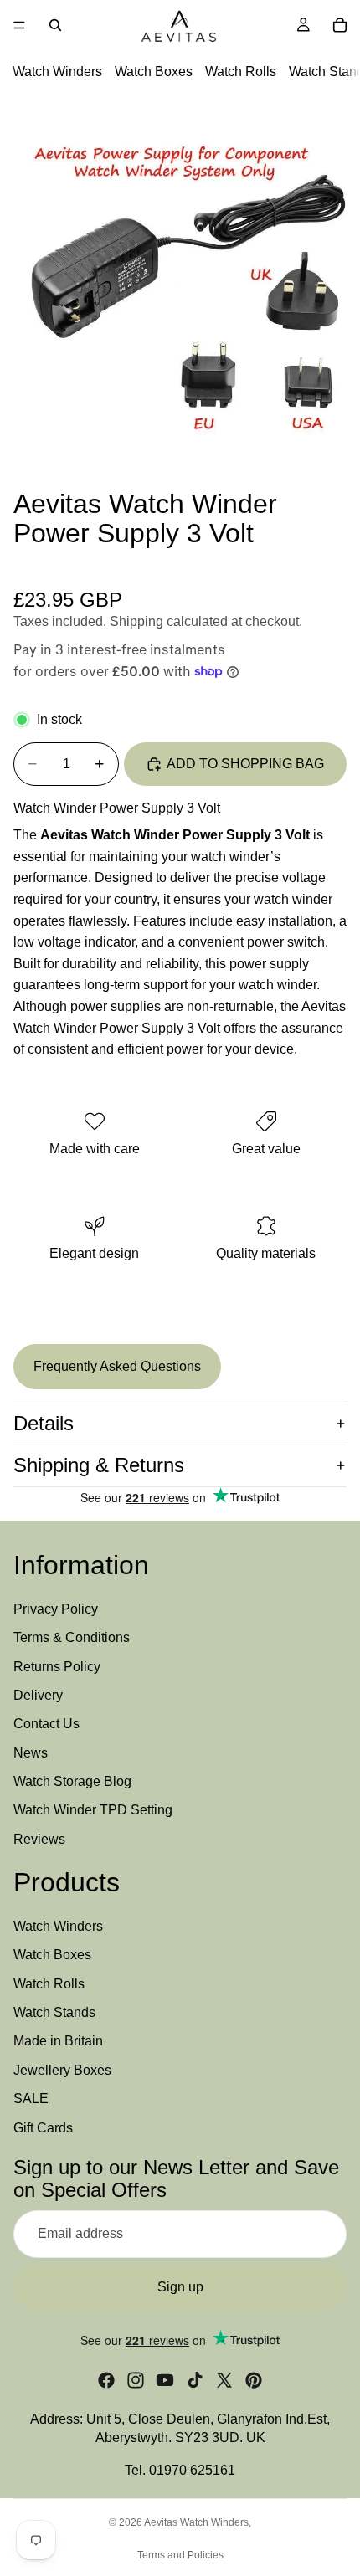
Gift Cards (43, 2127)
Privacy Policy (56, 1608)
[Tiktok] (195, 2379)
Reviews (39, 1838)
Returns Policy (57, 1666)
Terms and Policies (180, 2555)
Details (44, 1423)
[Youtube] (165, 2379)
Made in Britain (58, 2041)
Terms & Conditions (72, 1637)
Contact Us (46, 1724)
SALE (31, 2099)
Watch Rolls (241, 72)
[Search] (55, 25)
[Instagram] (136, 2379)
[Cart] (340, 25)
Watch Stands (54, 2012)
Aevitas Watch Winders (196, 2522)
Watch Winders (57, 72)
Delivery (38, 1694)
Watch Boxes (154, 72)
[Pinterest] (254, 2379)
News (31, 1752)
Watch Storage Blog (72, 1781)
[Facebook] (106, 2379)
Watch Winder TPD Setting (93, 1810)
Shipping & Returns (99, 1465)
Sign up (180, 2286)
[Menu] (19, 25)
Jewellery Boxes (62, 2069)
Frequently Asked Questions (117, 1366)
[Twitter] (224, 2379)
